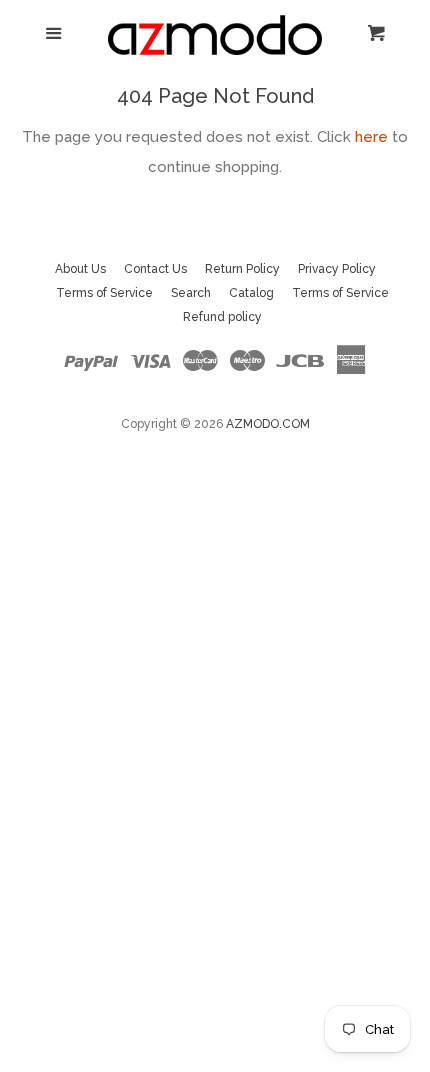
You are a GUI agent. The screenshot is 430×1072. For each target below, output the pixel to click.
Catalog (251, 293)
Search (191, 293)
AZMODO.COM (268, 424)
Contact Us (155, 269)
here (371, 137)
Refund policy (222, 317)
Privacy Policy (337, 269)
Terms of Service (104, 293)
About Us (80, 269)
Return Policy (242, 269)
